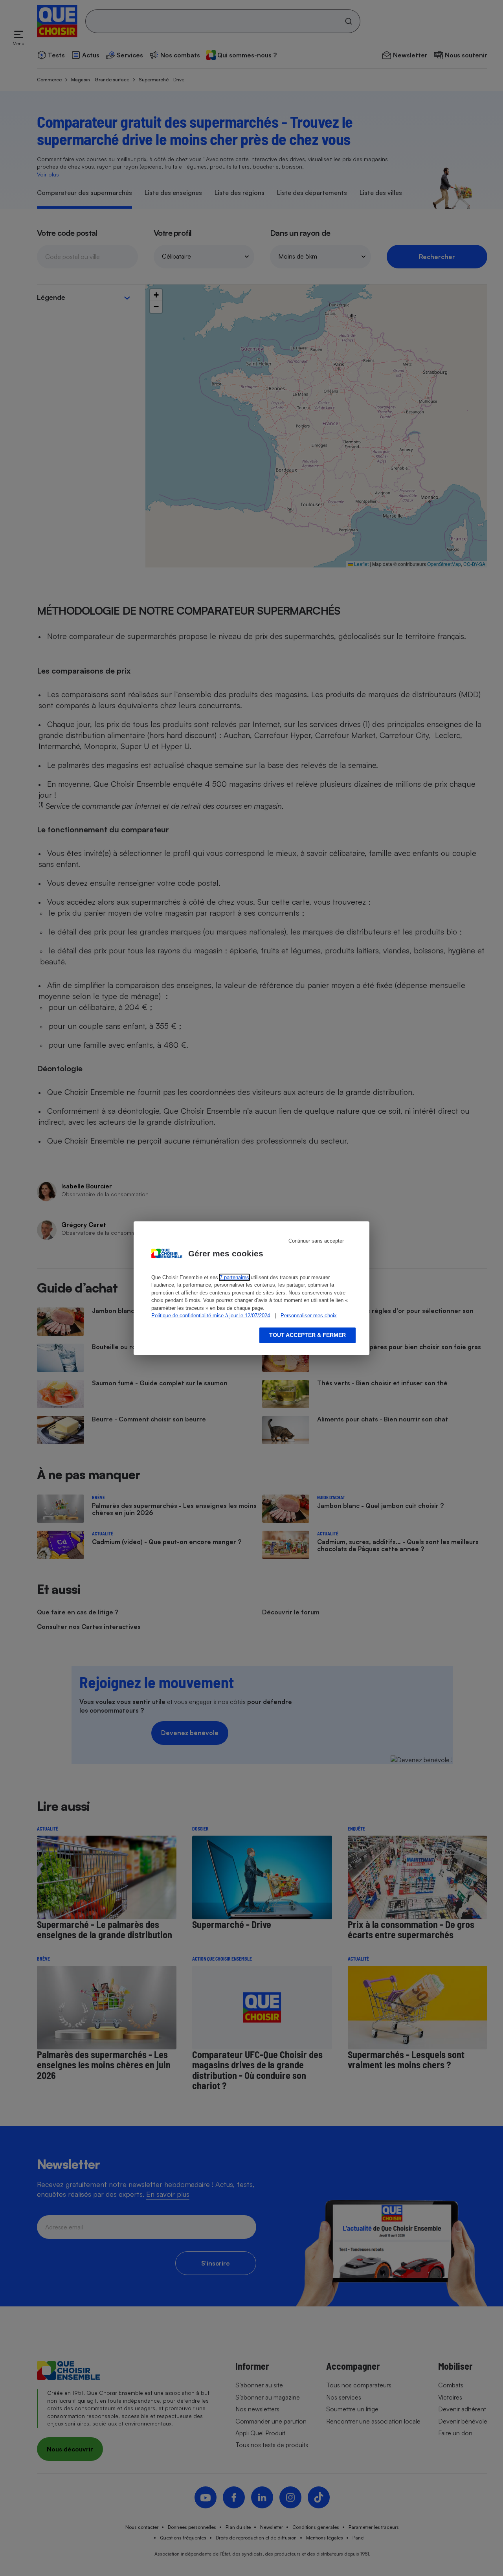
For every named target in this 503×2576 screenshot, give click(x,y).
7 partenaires (234, 1277)
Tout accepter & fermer (307, 1335)
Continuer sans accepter (316, 1241)
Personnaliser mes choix (309, 1316)
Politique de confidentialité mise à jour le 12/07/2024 (211, 1316)
